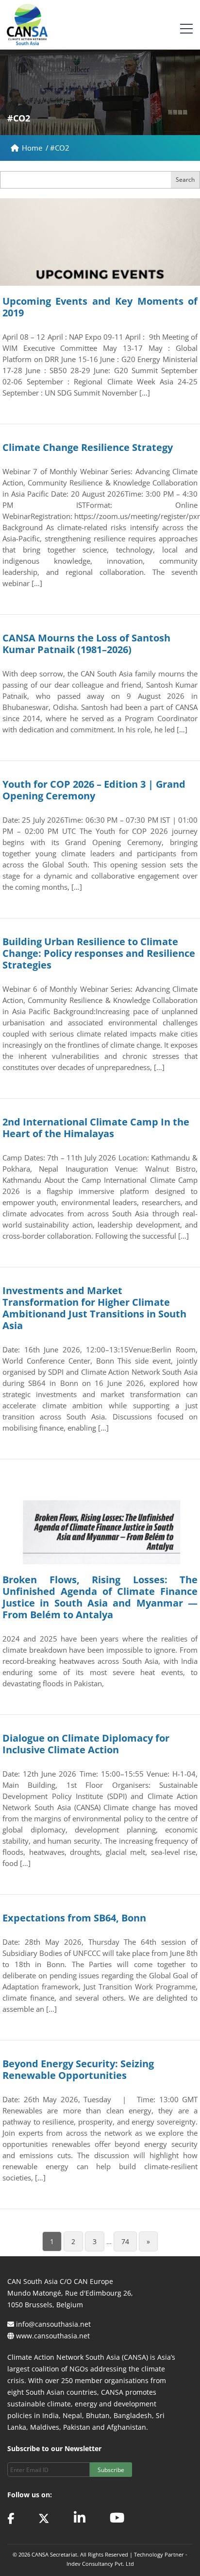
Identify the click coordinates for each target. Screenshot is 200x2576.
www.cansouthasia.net (53, 2336)
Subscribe (111, 2470)
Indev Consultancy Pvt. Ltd (100, 2564)
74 (125, 2241)
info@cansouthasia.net (53, 2324)
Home (33, 148)
